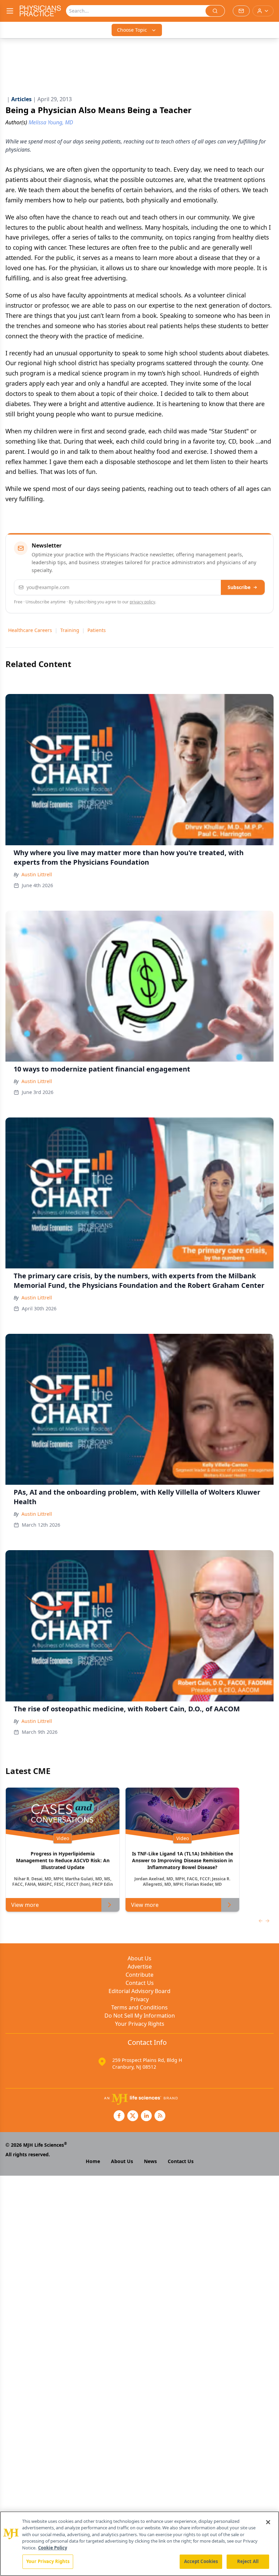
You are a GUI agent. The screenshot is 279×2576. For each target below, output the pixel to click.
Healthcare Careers (30, 630)
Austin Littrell (37, 874)
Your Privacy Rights (140, 2024)
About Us (139, 1958)
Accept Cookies (201, 2561)
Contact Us (140, 1983)
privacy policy (142, 602)
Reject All (248, 2561)
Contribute (139, 1975)
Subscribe (239, 587)
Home (93, 2161)
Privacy (139, 1999)
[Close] (268, 2522)
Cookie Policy (53, 2548)
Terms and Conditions (139, 2007)
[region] (139, 2544)
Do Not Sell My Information (140, 2016)
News (150, 2161)
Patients (97, 630)
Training (70, 630)
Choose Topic (132, 30)
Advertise (140, 1966)
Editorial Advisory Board (139, 1991)
